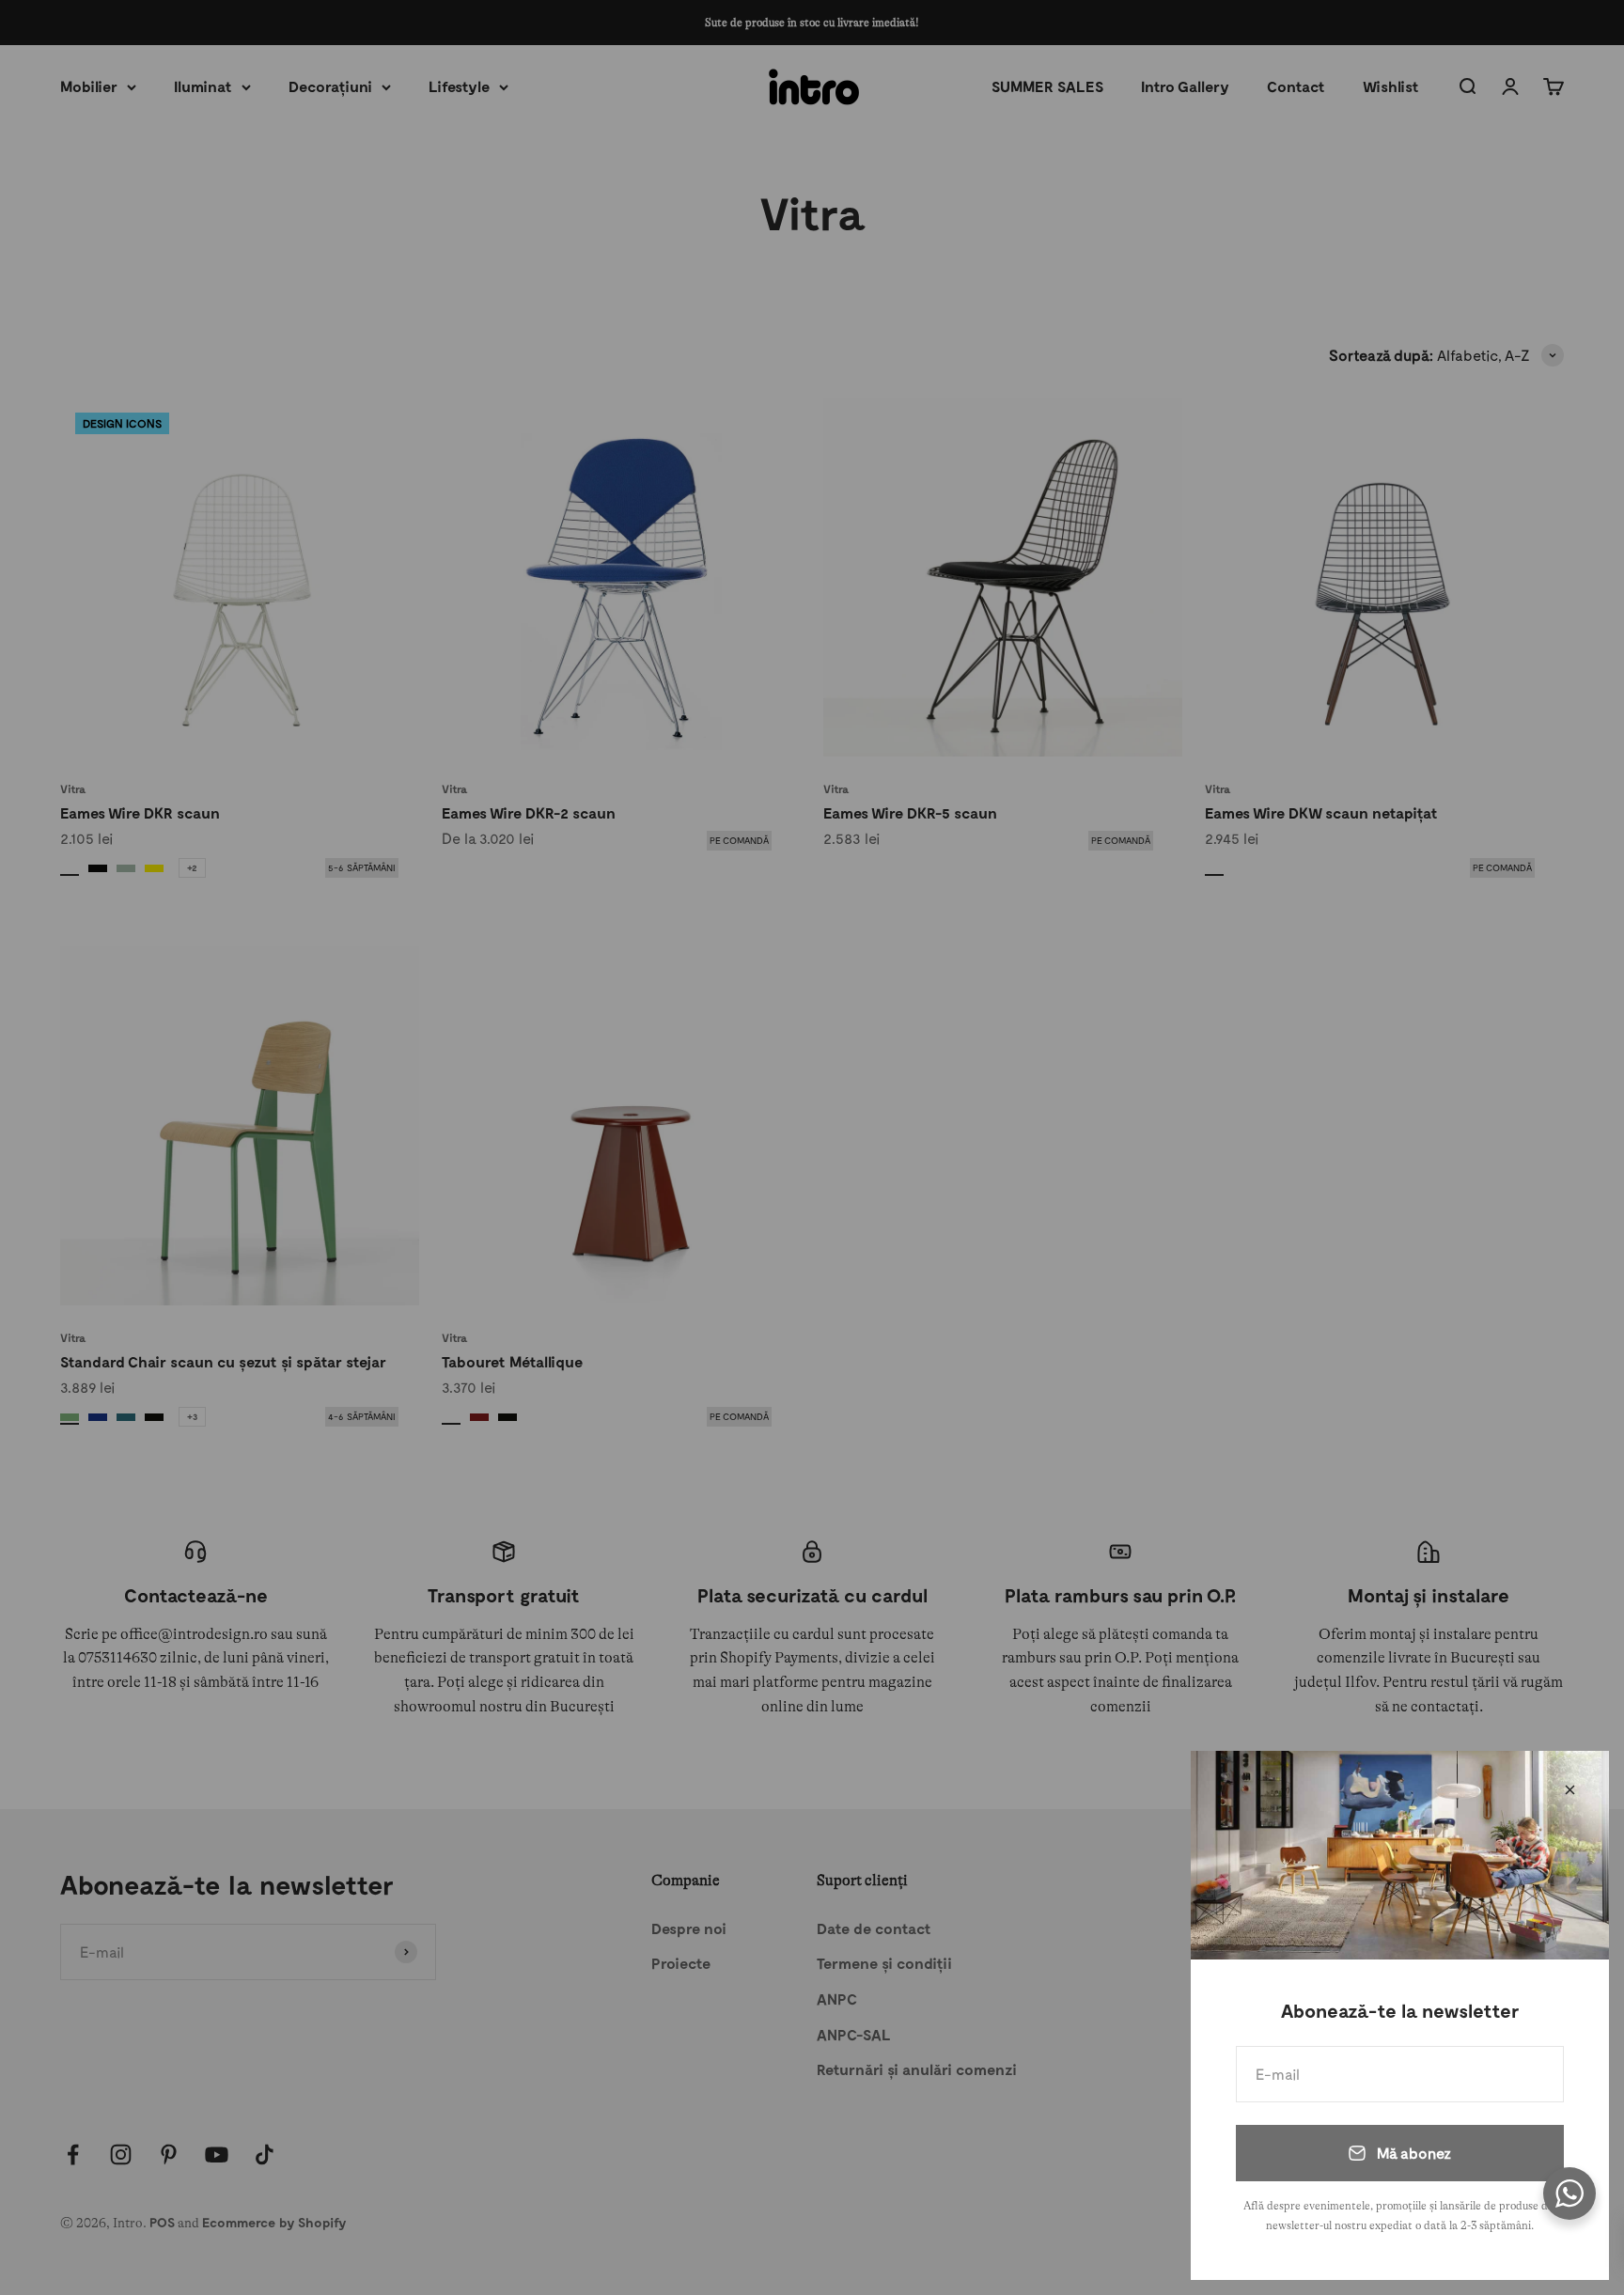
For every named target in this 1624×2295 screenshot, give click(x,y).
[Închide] (1570, 1790)
